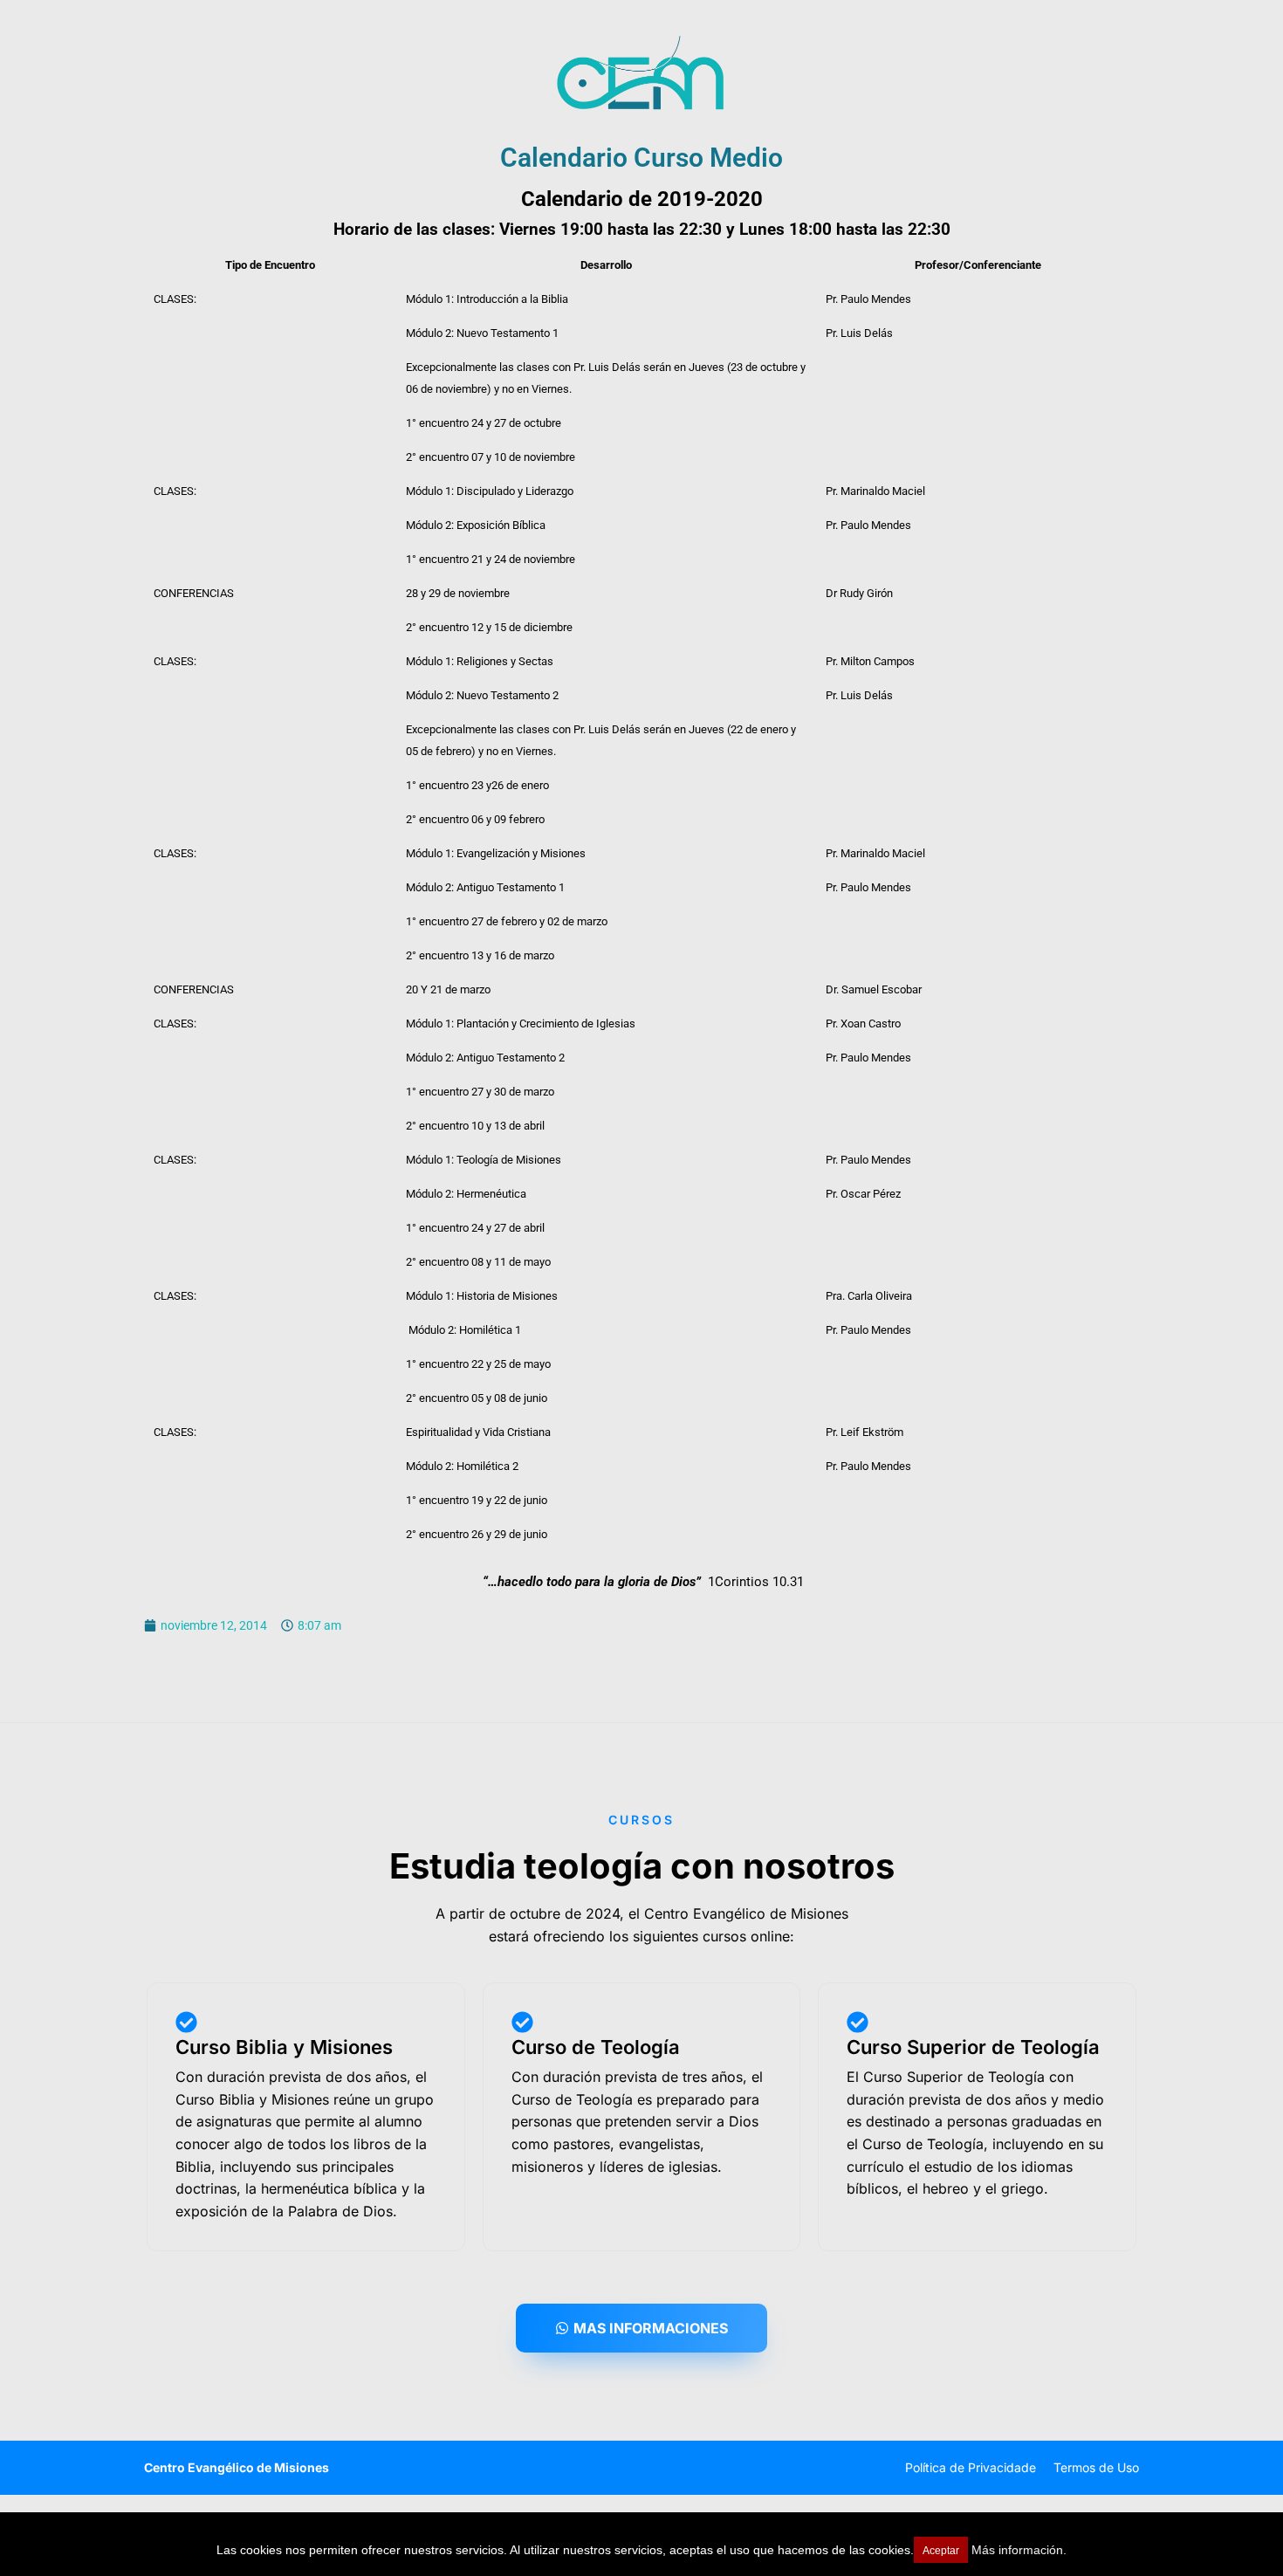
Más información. (1019, 2550)
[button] (641, 2328)
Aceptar (941, 2551)
